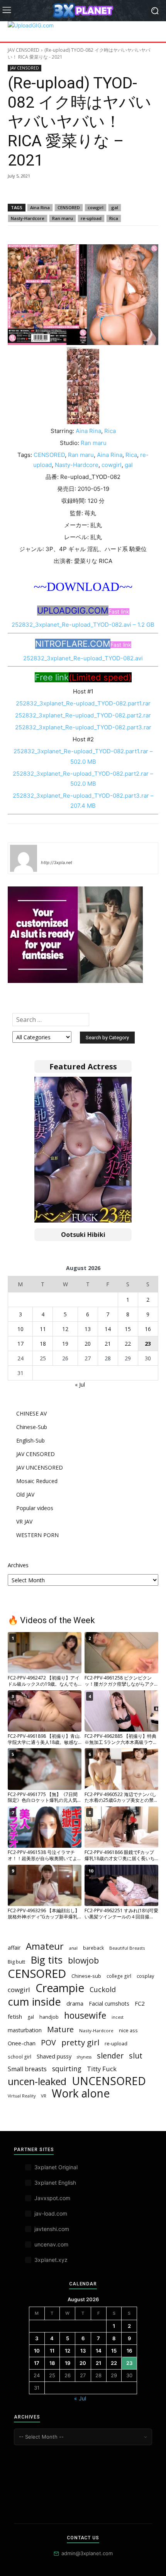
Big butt (16, 1962)
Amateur (45, 1946)
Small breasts (27, 2069)
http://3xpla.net (57, 863)
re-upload (91, 218)
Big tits (47, 1960)
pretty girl (80, 2042)
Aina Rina (40, 207)
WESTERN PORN (37, 1535)
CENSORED (69, 207)
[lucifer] (24, 858)
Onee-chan (22, 2043)
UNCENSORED (109, 2081)
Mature (60, 2029)
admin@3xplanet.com (87, 2553)
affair (14, 1948)
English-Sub (30, 1440)
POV (48, 2042)
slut (136, 2056)
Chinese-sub (86, 1976)
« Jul (80, 1384)
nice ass (128, 2031)
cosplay (145, 1976)
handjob (49, 2017)
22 (128, 1344)
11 (43, 1329)
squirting (67, 2069)
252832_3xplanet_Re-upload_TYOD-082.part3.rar (83, 727)
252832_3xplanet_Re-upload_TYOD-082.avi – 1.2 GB (83, 625)
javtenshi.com (52, 2229)
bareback (93, 1948)
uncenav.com (51, 2244)
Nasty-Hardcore (28, 218)
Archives (18, 1565)
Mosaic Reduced (37, 1481)
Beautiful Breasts (127, 1948)
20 (88, 1344)
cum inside (34, 2002)
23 (148, 1344)
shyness (84, 2057)
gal (115, 207)
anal (73, 1948)
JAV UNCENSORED (40, 1467)
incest (118, 2017)
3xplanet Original (56, 2167)
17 (20, 1344)
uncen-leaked (37, 2081)
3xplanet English (55, 2183)
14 (108, 1329)
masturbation (25, 2030)
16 (148, 1329)
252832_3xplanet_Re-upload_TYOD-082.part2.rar (83, 715)
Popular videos (35, 1508)
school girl (19, 2057)
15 (128, 1329)
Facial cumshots (109, 2003)
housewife (85, 2015)
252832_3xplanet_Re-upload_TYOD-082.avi (83, 658)
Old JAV (25, 1494)
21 (108, 1344)
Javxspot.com (52, 2198)
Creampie (60, 1988)
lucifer (50, 851)
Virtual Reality (22, 2096)
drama (75, 2003)
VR (44, 2096)
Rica (114, 218)
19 (65, 1344)
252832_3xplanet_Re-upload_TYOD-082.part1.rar (83, 703)
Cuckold (103, 1990)
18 (43, 1344)
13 (88, 1329)
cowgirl (96, 207)
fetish (15, 2016)
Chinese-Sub (32, 1427)
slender (110, 2056)
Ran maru (63, 218)
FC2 (140, 2003)
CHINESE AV (31, 1413)
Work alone (81, 2093)
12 (65, 1329)
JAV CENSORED (24, 50)
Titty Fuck (102, 2069)
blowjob (83, 1960)
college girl (119, 1976)
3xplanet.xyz (51, 2260)
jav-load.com (51, 2213)
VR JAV (24, 1521)
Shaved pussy (54, 2056)
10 (20, 1329)
